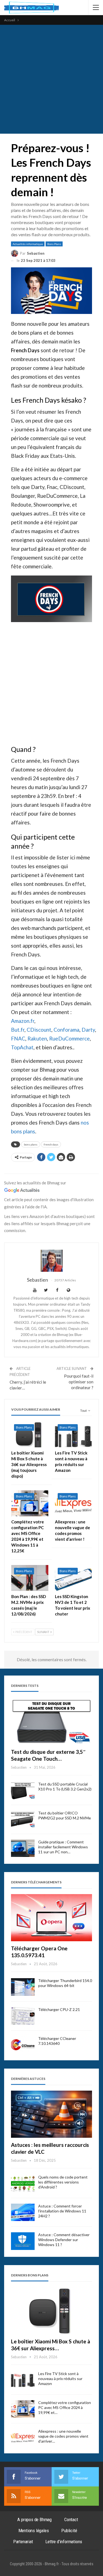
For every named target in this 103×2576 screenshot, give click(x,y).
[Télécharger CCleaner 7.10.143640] (23, 2045)
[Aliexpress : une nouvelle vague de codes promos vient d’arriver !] (73, 1503)
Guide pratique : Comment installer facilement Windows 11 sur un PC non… (63, 1847)
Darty (88, 1030)
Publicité (69, 2531)
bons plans (31, 1144)
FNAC (18, 1038)
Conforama (66, 1030)
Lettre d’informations (64, 2542)
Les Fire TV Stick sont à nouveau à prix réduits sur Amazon (60, 2379)
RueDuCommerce (69, 1038)
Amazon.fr (23, 1021)
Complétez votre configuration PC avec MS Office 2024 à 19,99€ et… (65, 2407)
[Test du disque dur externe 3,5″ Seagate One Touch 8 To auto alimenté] (51, 1721)
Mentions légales (34, 2531)
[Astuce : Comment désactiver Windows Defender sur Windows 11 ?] (23, 2241)
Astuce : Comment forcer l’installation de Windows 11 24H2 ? (62, 2211)
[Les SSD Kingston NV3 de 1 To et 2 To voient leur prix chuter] (73, 1578)
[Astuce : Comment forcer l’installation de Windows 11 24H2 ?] (23, 2212)
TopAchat (22, 1047)
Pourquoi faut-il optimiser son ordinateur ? (79, 1382)
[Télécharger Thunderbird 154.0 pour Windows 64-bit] (23, 1987)
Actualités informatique (28, 244)
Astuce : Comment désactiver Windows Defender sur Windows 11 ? (64, 2240)
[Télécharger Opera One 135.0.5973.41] (51, 1918)
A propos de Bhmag (34, 2519)
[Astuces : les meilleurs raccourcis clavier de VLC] (51, 2114)
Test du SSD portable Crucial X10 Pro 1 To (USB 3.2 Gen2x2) (65, 1786)
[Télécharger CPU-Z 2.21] (23, 2016)
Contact (71, 2519)
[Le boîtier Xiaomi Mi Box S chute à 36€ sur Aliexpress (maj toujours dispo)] (30, 1434)
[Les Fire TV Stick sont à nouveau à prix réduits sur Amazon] (73, 1434)
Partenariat (23, 2542)
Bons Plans (54, 244)
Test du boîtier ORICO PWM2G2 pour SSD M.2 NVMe (65, 1815)
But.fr (18, 1030)
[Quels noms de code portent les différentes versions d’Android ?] (23, 2184)
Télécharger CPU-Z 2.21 (59, 2009)
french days (51, 1144)
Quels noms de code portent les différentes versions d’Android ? (63, 2182)
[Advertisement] (51, 79)
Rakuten (37, 1038)
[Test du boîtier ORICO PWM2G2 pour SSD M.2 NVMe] (23, 1819)
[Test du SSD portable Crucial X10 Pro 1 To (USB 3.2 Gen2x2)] (23, 1790)
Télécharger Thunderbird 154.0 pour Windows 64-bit (65, 1983)
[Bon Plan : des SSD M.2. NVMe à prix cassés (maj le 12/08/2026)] (30, 1578)
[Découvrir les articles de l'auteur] (51, 1261)
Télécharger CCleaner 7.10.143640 (57, 2041)
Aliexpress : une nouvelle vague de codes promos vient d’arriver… (63, 2436)
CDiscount (39, 1030)
